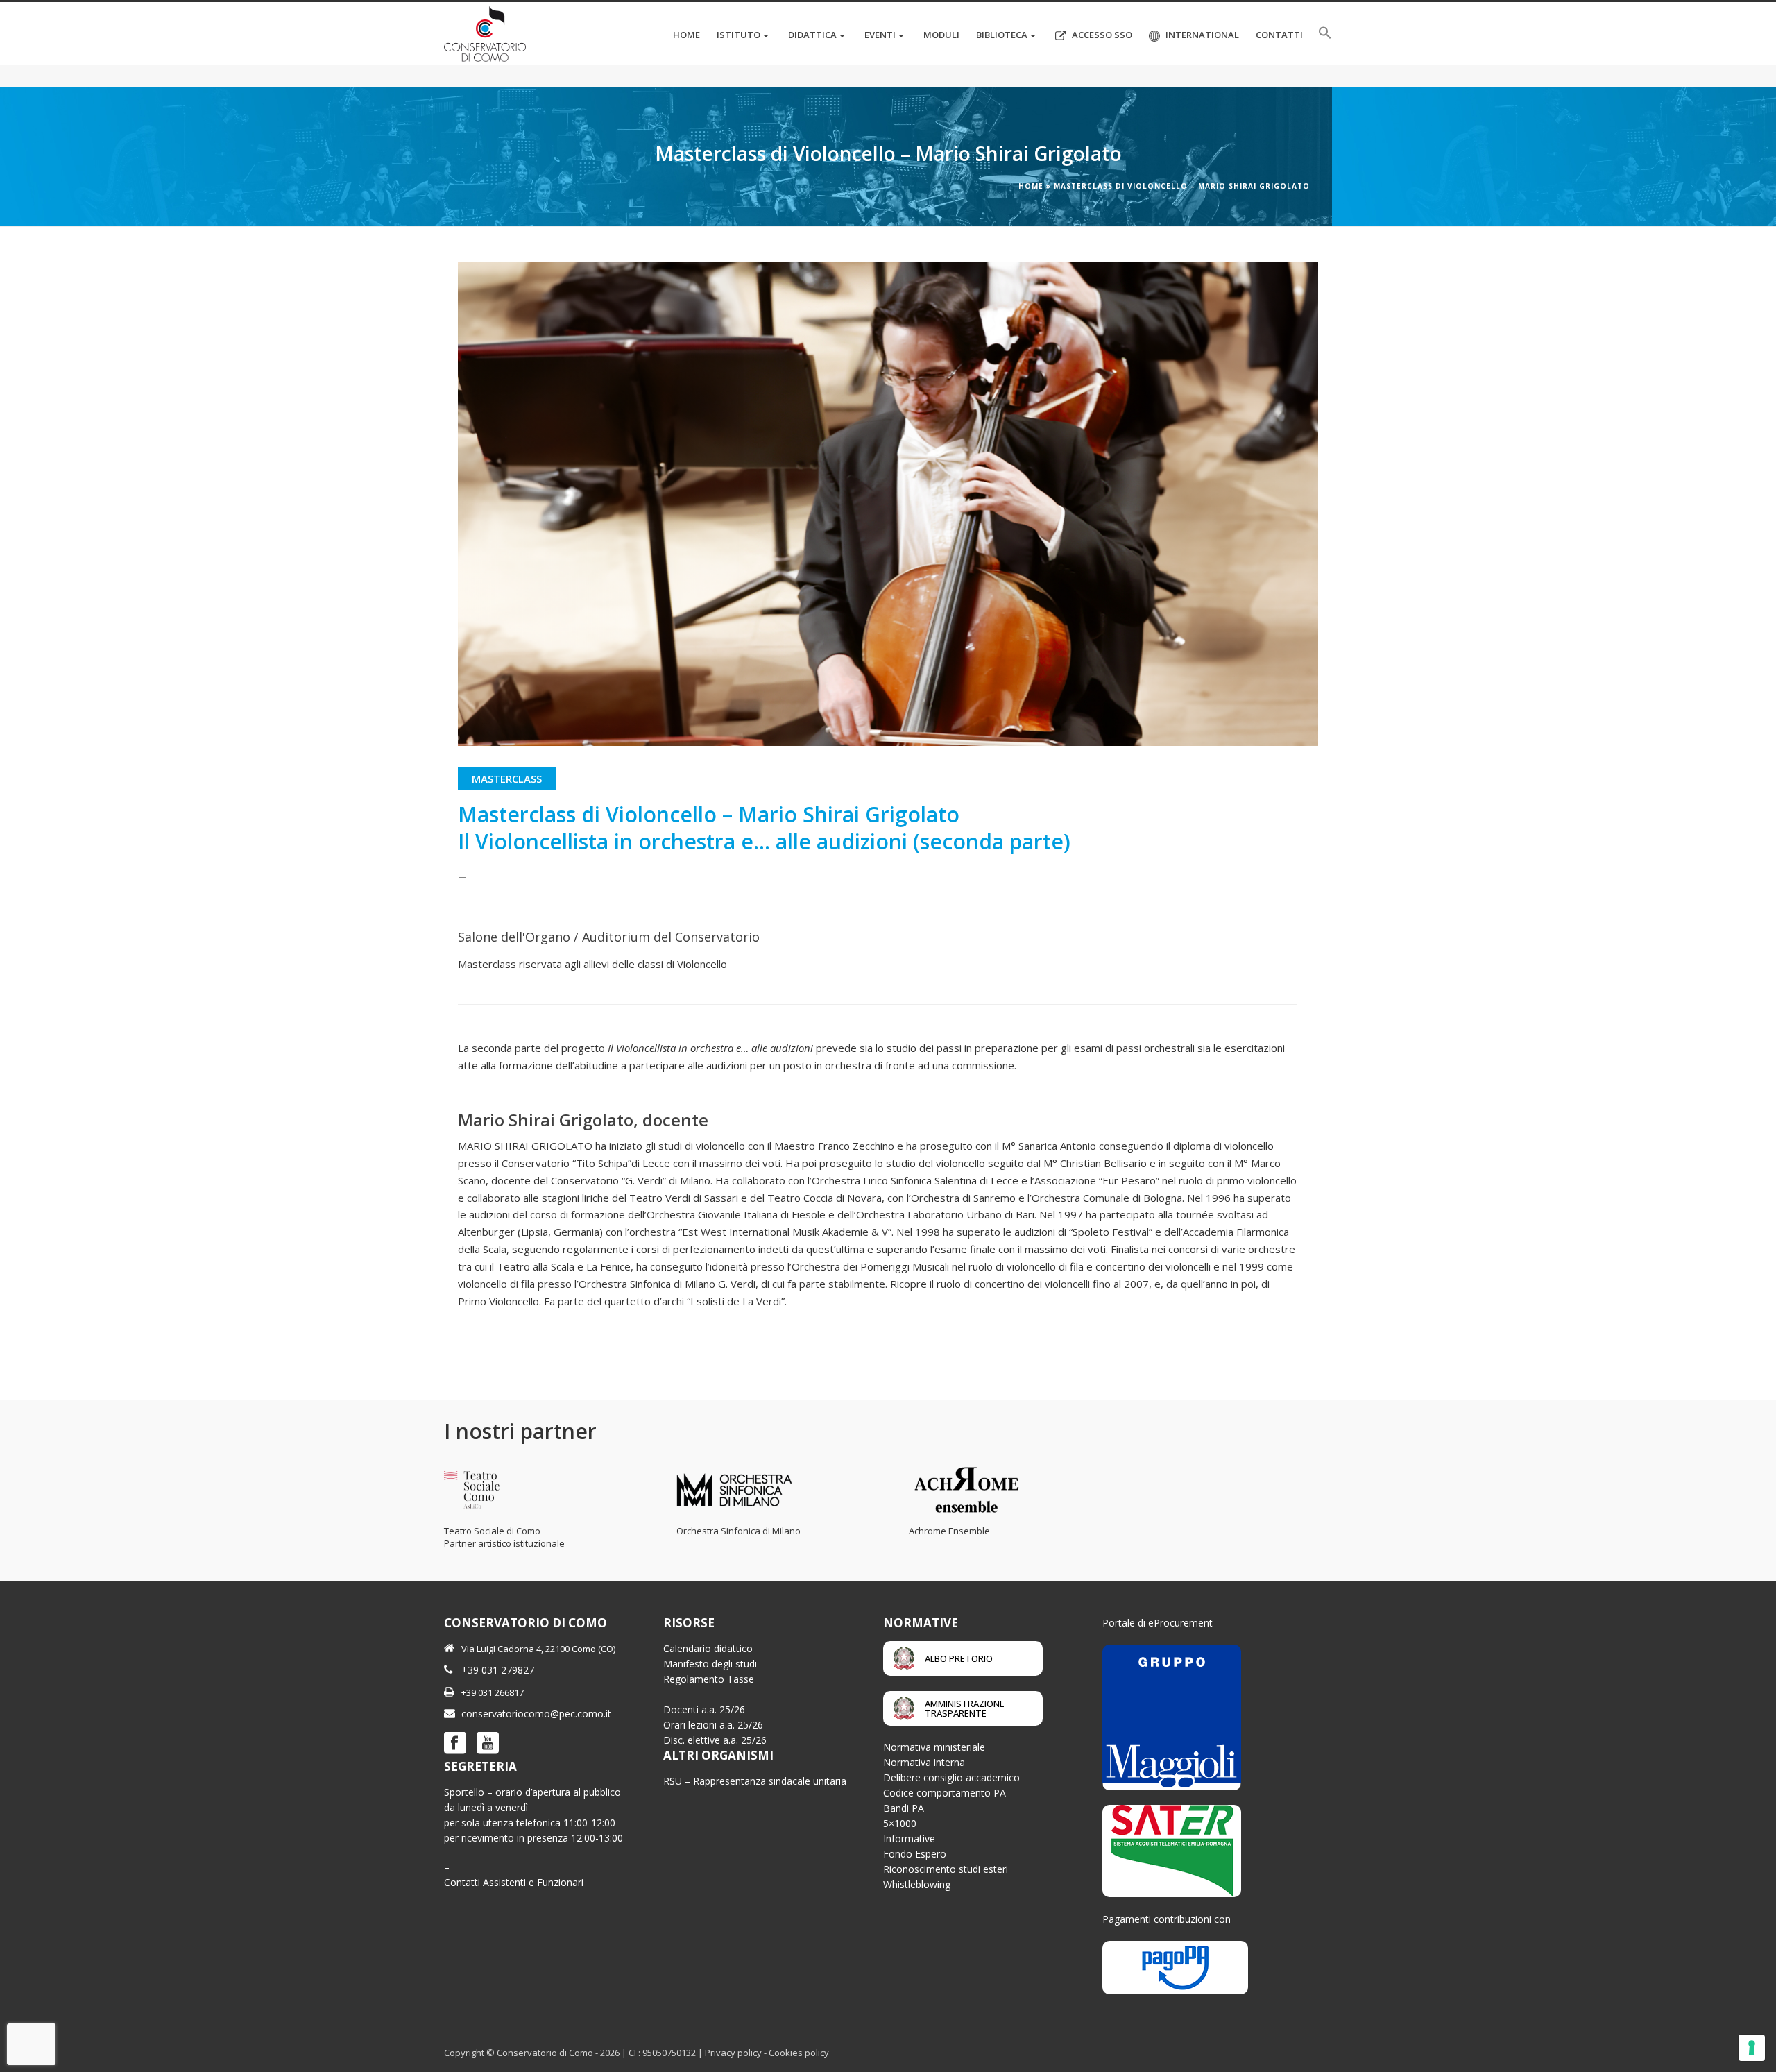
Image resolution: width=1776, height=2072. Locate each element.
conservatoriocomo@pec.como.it (536, 1714)
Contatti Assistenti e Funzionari (514, 1882)
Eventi (880, 35)
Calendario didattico (708, 1648)
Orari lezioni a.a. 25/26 (713, 1725)
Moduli (941, 35)
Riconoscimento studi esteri (946, 1869)
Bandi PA (904, 1808)
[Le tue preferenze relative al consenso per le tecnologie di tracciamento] (1752, 2048)
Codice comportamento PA (945, 1793)
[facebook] (455, 1744)
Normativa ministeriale (934, 1747)
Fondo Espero (915, 1854)
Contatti (1279, 35)
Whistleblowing (917, 1884)
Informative (909, 1839)
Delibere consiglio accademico (951, 1777)
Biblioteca (1002, 35)
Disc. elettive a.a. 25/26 (715, 1740)
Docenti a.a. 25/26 (704, 1709)
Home (686, 35)
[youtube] (488, 1744)
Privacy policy (733, 2053)
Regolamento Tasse (709, 1679)
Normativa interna (924, 1762)
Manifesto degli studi (710, 1664)
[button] (1325, 33)
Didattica (812, 35)
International (1202, 35)
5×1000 (900, 1823)
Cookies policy (799, 2053)
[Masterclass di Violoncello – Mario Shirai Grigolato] (888, 504)
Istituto (738, 35)
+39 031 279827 (498, 1670)
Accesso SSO (1102, 35)
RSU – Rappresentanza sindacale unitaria (755, 1781)
